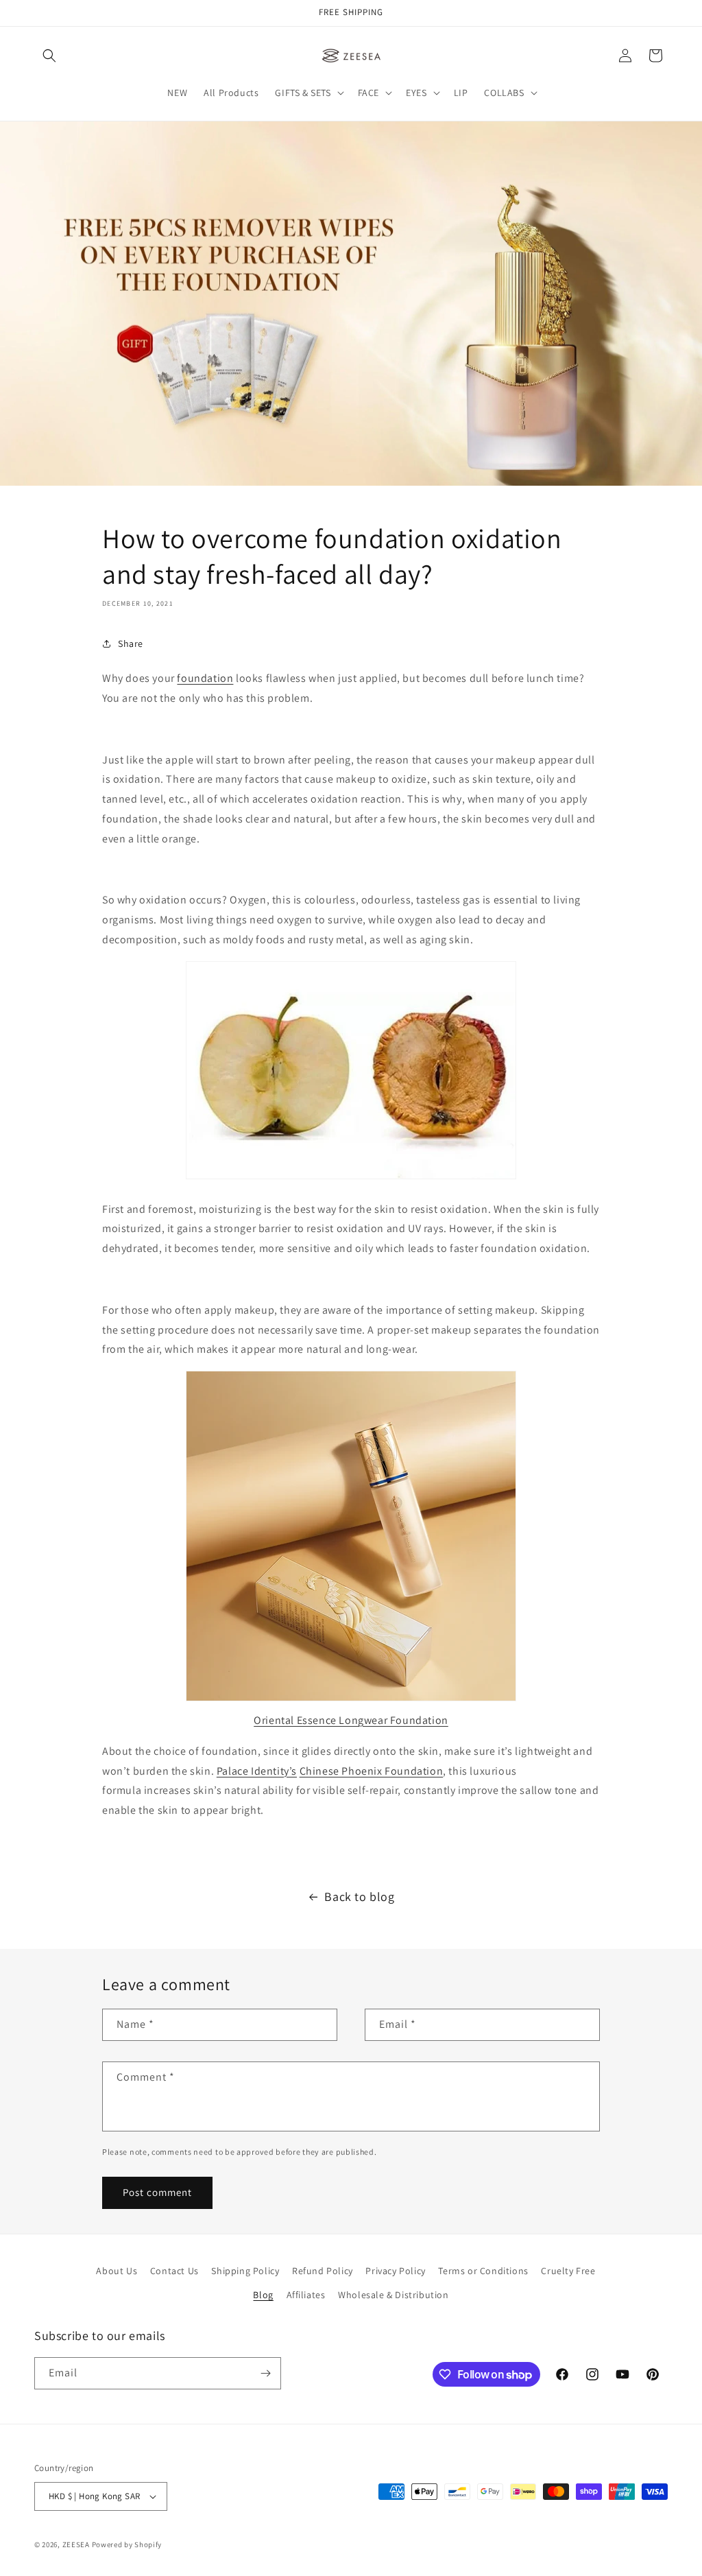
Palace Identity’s (257, 1771)
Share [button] (131, 643)
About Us (117, 2271)
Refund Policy (323, 2271)
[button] (49, 56)
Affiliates (306, 2295)
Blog (263, 2295)
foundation (205, 678)
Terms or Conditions (483, 2271)
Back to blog (359, 1896)
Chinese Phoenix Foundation (372, 1771)
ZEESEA (76, 2544)
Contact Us (174, 2271)
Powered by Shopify (127, 2544)
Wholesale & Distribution (393, 2295)
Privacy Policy (395, 2271)
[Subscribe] (265, 2373)
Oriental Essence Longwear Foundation (351, 1720)
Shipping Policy (245, 2271)
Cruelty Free (568, 2271)
